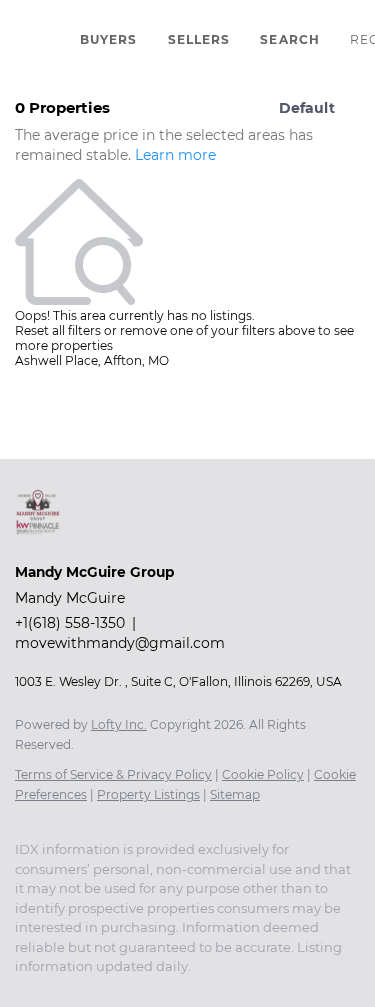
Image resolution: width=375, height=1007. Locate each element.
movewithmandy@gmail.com (120, 643)
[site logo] (48, 544)
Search (290, 39)
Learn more (175, 155)
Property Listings (148, 794)
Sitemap (235, 794)
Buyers (109, 39)
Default (307, 108)
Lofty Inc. (119, 724)
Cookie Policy (263, 774)
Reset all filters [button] (58, 330)
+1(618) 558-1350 (70, 623)
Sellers (199, 39)
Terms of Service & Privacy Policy (113, 774)
